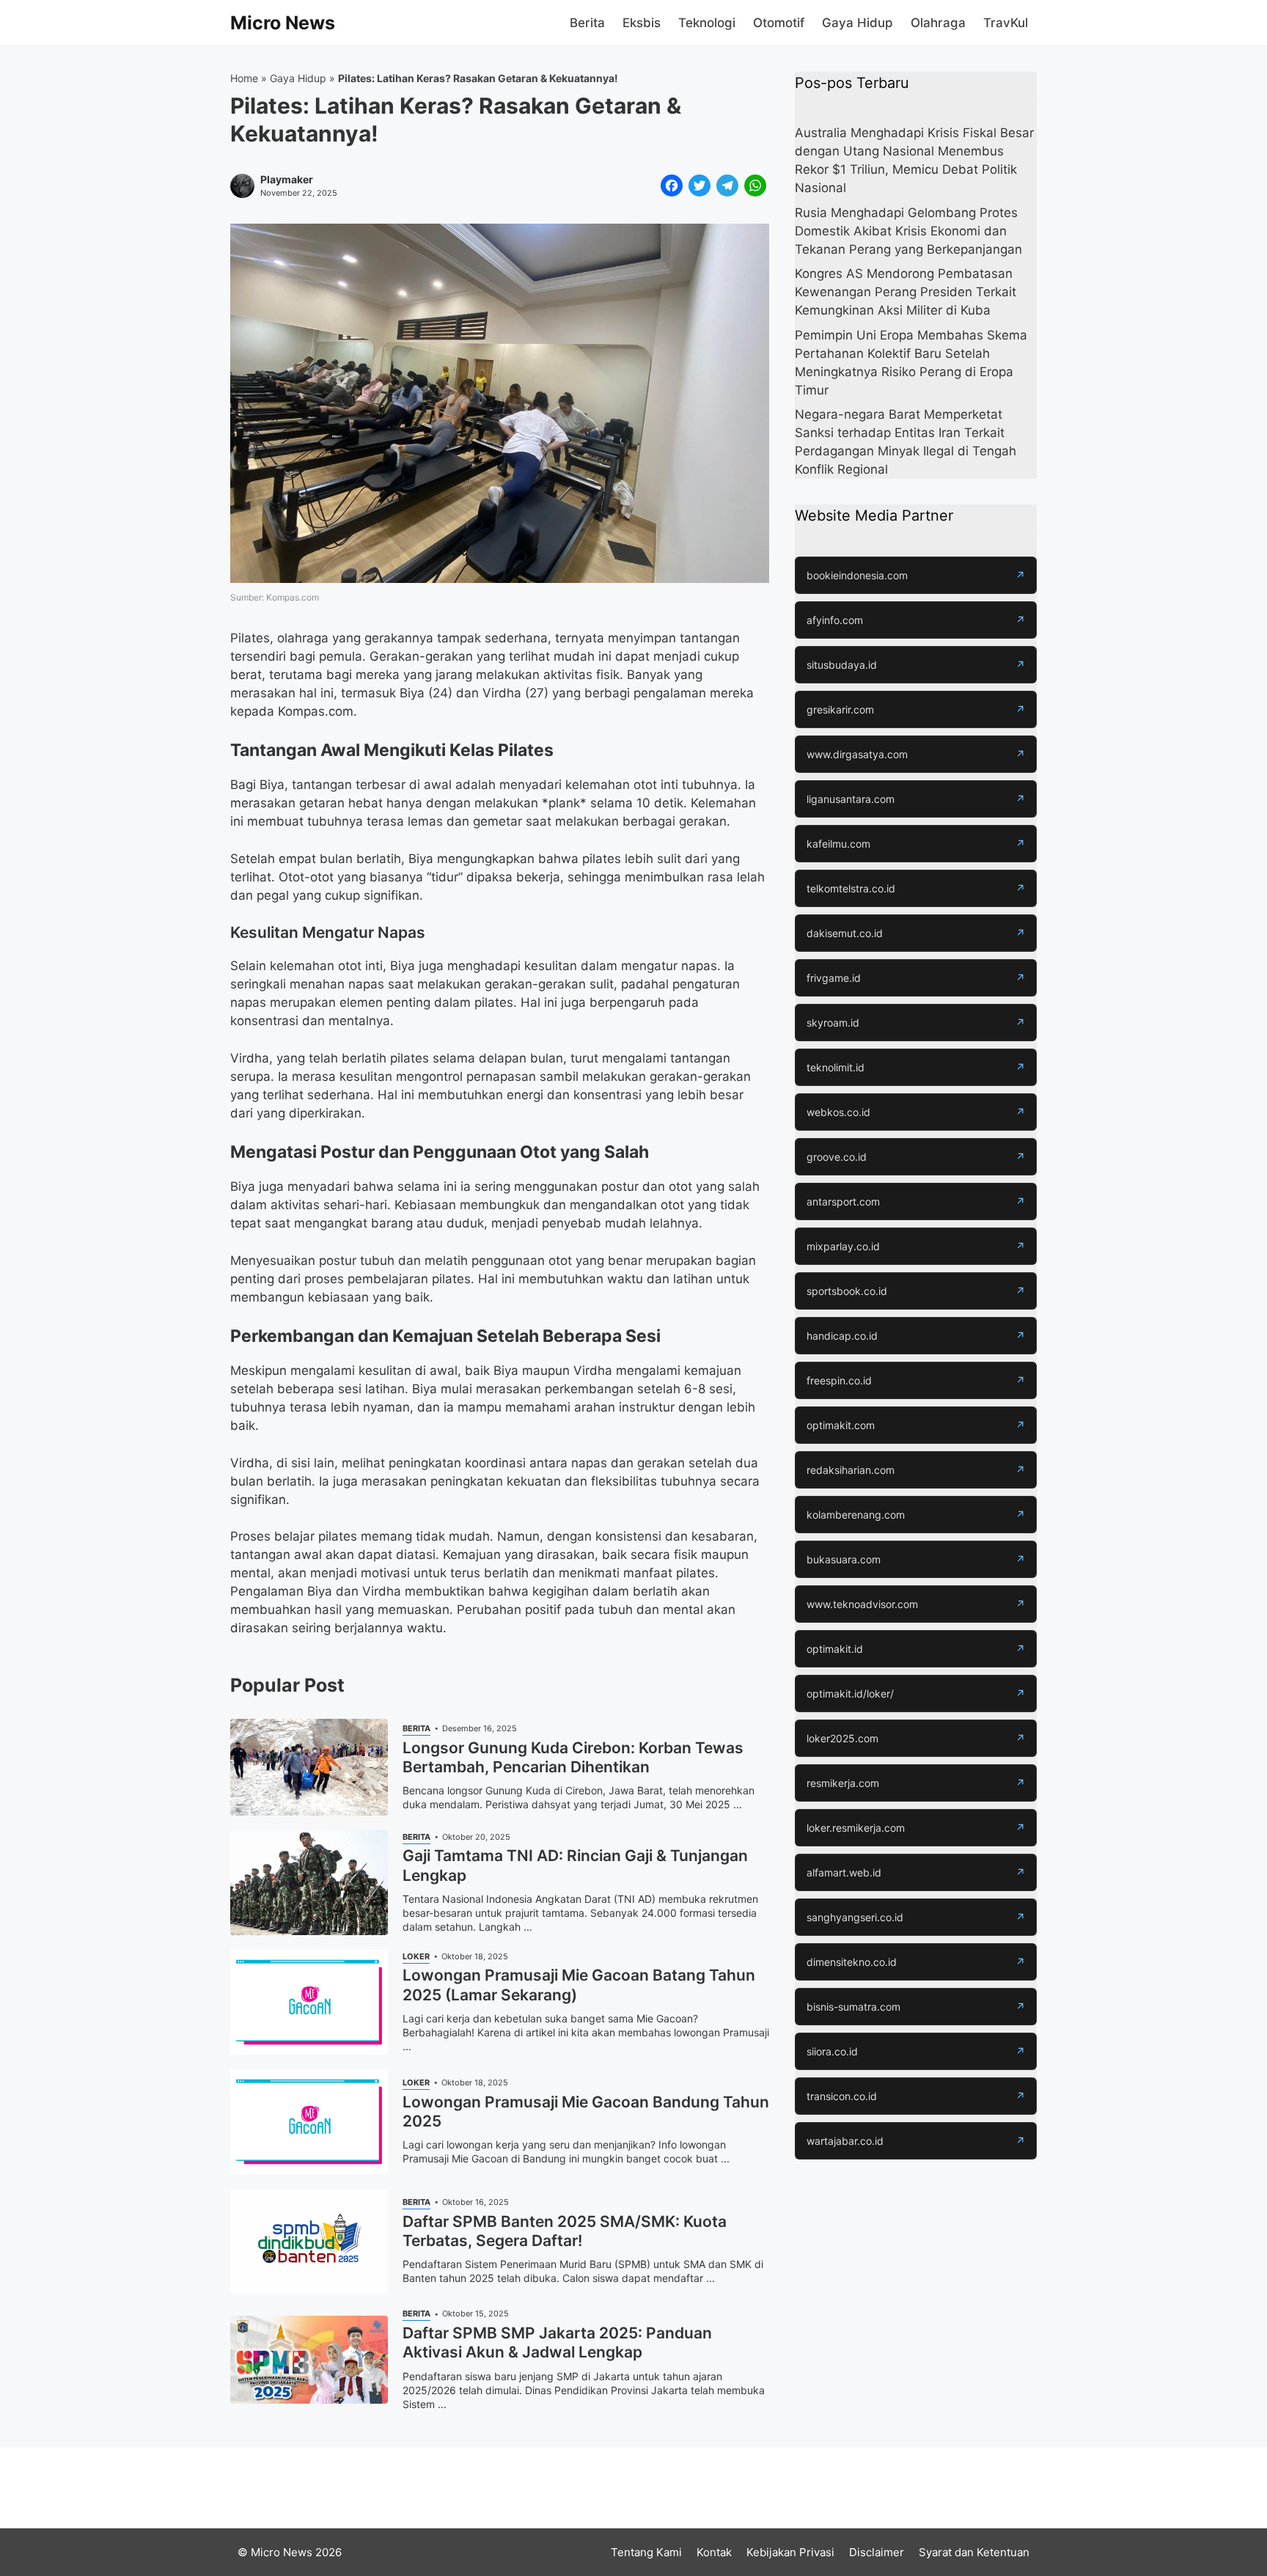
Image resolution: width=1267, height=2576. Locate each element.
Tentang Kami (646, 2552)
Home (244, 78)
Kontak (714, 2552)
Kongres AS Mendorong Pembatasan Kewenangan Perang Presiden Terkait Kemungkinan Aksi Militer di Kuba (906, 292)
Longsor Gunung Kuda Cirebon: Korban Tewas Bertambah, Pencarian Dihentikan (573, 1757)
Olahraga (938, 23)
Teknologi (707, 23)
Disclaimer (877, 2552)
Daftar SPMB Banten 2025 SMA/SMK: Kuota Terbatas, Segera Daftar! (565, 2231)
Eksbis (642, 23)
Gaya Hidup (857, 23)
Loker (416, 1956)
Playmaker (287, 180)
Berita (587, 23)
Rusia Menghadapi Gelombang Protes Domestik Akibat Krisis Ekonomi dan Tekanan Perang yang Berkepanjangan (908, 231)
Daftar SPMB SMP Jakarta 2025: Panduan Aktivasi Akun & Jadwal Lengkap (557, 2342)
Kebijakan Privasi (790, 2552)
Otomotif (779, 23)
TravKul (1006, 23)
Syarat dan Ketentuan (974, 2552)
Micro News (283, 23)
